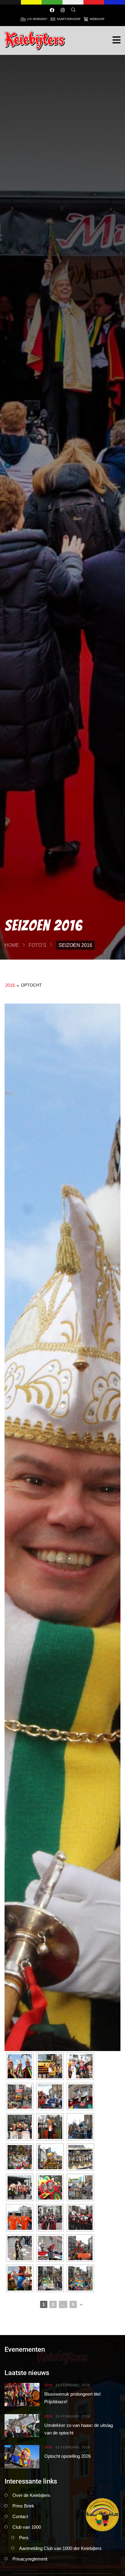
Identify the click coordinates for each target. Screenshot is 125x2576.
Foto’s (37, 945)
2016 (10, 985)
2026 (48, 2385)
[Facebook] (52, 10)
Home (12, 945)
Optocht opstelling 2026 (68, 2456)
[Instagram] (63, 10)
